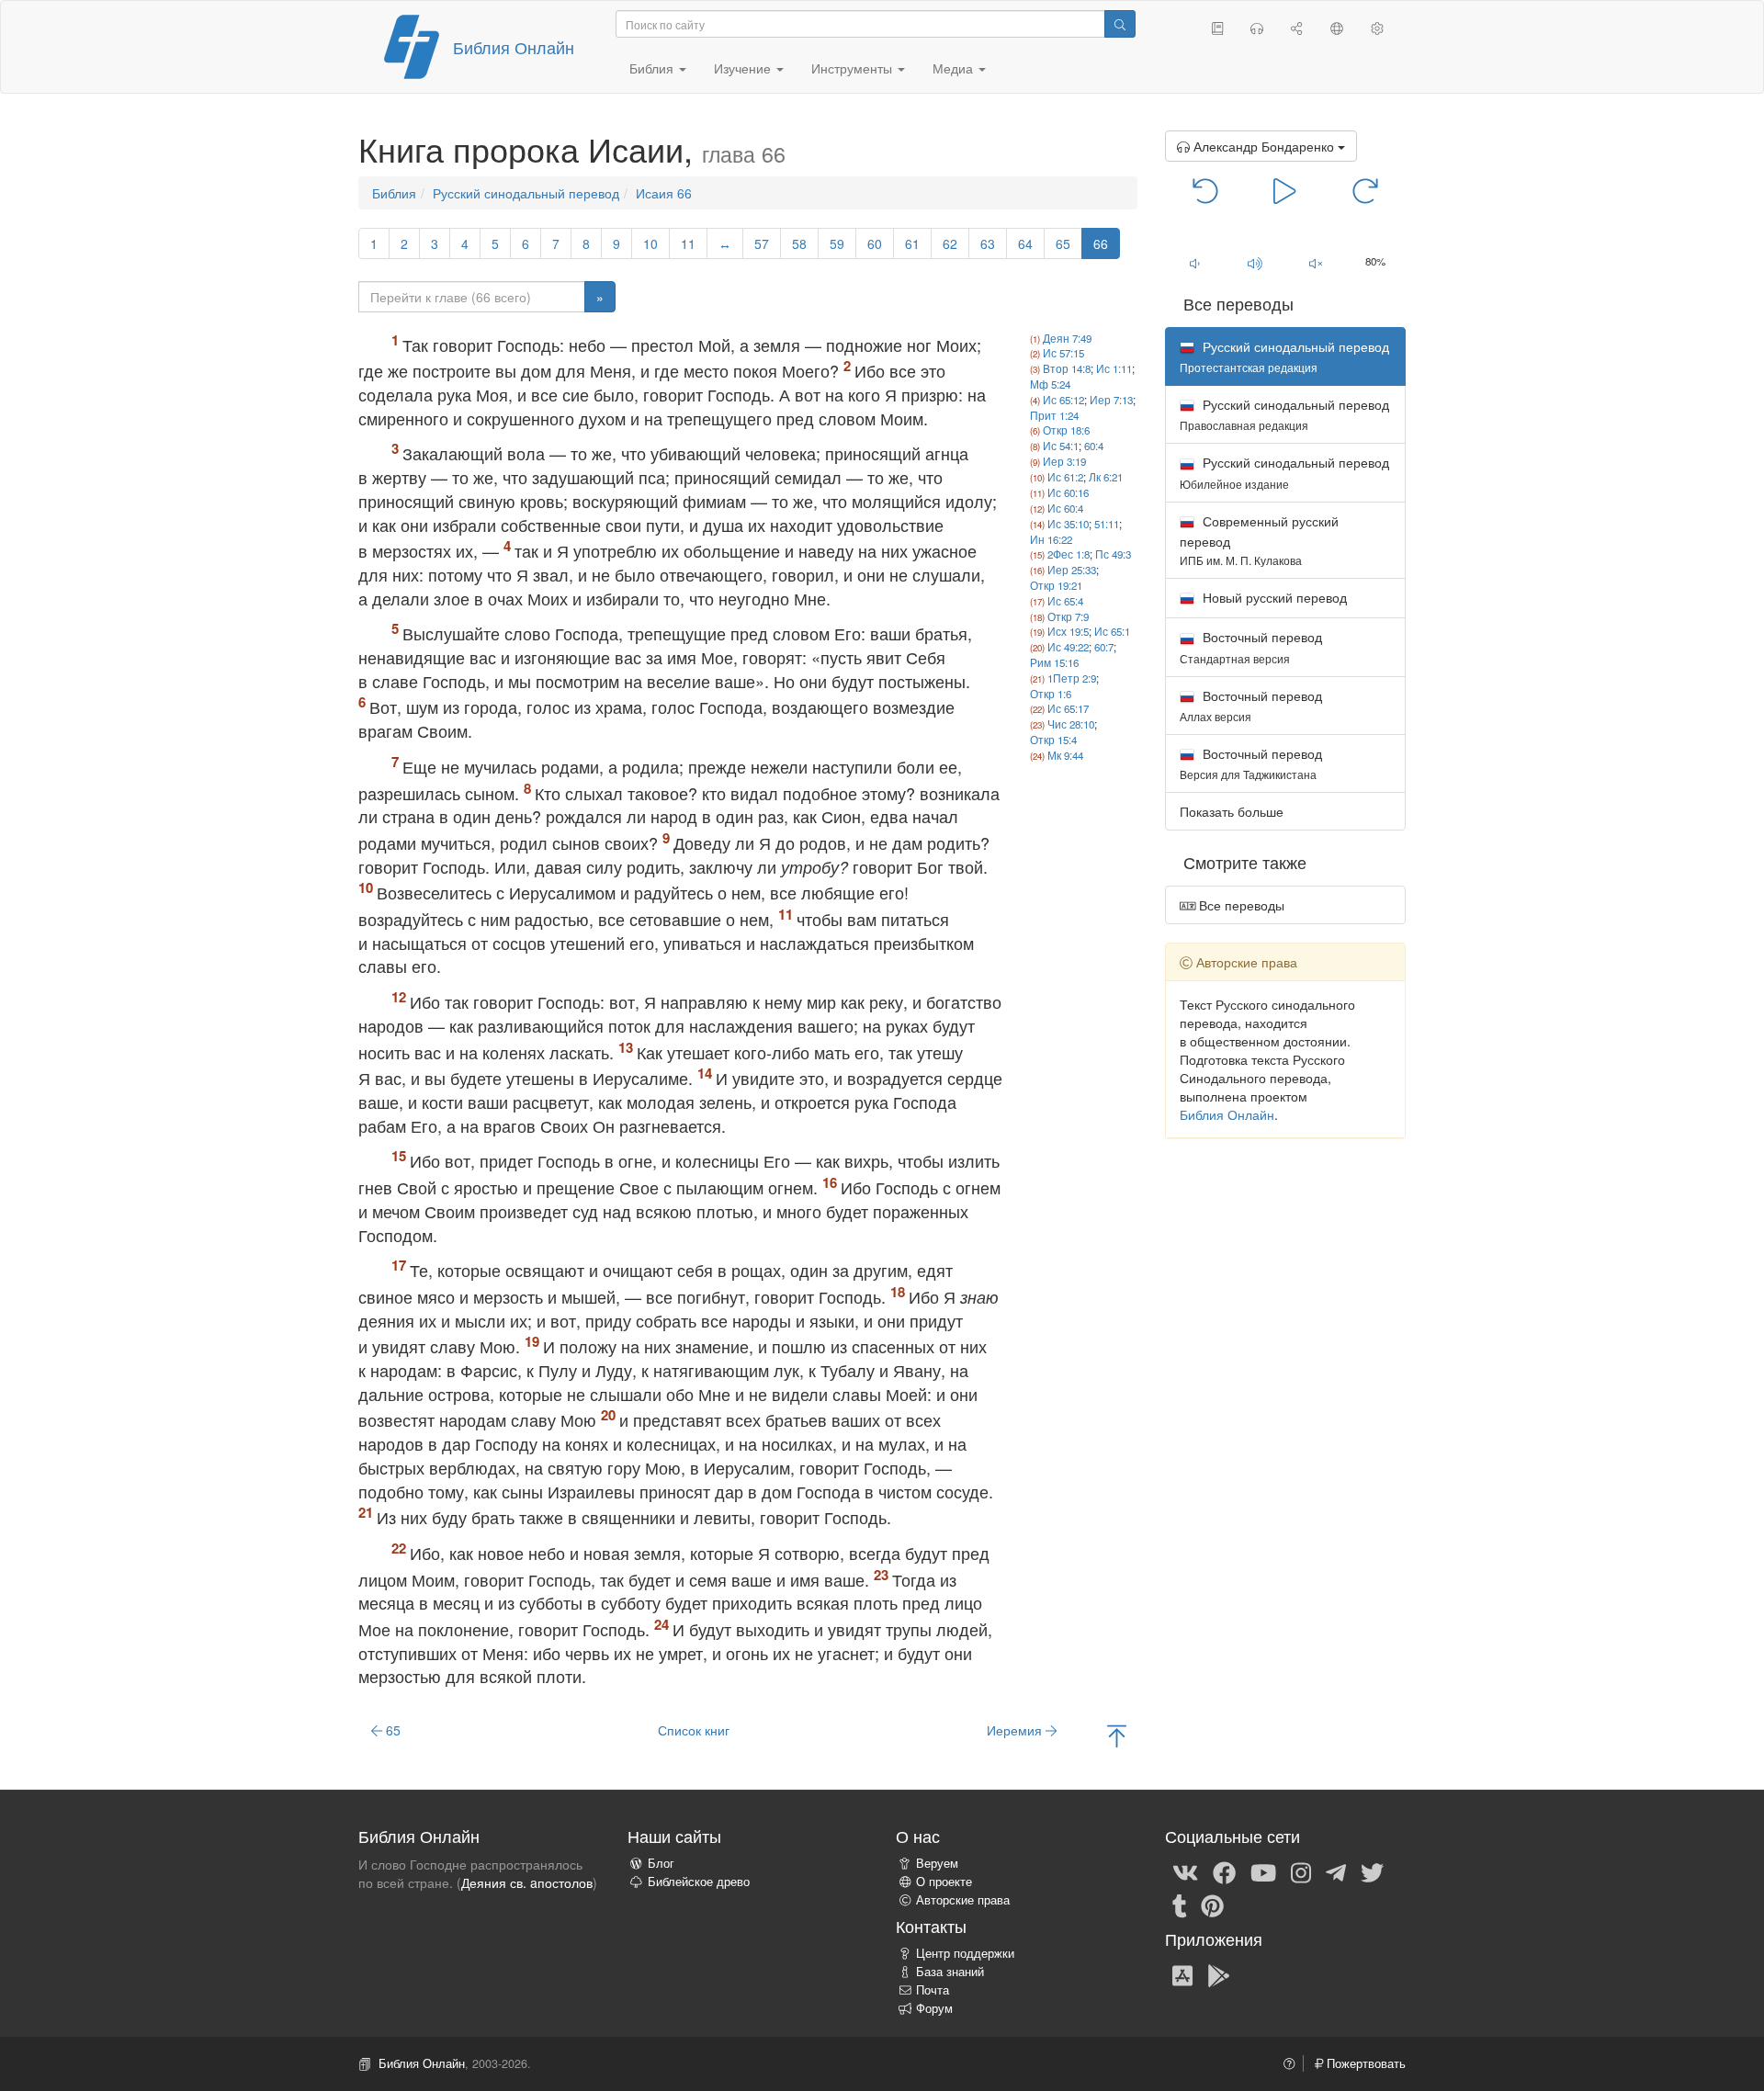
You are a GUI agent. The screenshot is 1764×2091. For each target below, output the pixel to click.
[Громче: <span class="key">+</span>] (1255, 263)
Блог (661, 1863)
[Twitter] (1372, 1871)
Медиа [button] (955, 68)
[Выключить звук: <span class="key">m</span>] (1316, 263)
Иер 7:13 (1111, 400)
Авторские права (963, 1900)
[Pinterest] (1212, 1905)
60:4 (1094, 446)
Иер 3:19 (1064, 461)
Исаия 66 (664, 193)
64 (1025, 243)
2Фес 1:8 (1069, 554)
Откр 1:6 (1051, 694)
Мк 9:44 (1065, 755)
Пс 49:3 (1113, 554)
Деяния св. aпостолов (527, 1882)
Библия (394, 193)
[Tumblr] (1180, 1905)
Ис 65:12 (1063, 400)
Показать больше (1232, 811)
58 (799, 243)
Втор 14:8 (1067, 368)
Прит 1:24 (1054, 415)
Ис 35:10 (1068, 524)
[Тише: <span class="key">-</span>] (1195, 263)
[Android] (1219, 1974)
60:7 (1104, 647)
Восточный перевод (1251, 646)
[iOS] (1182, 1974)
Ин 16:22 (1051, 539)
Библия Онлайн (514, 47)
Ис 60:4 (1065, 508)
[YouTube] (1263, 1871)
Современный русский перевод (1259, 540)
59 (837, 243)
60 (875, 243)
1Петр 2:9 (1072, 678)
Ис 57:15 (1063, 353)
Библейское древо (699, 1882)
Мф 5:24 (1050, 384)
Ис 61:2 (1065, 477)
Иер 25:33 (1072, 570)
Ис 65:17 (1068, 708)
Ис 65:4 (1065, 601)
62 (950, 243)
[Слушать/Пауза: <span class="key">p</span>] (1285, 189)
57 (762, 243)
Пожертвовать (1364, 2063)
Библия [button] (653, 68)
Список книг (694, 1730)
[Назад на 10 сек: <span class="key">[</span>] (1206, 189)
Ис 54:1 (1061, 446)
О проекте (944, 1882)
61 (912, 243)
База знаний (950, 1972)
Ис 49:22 (1068, 647)
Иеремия (1016, 1730)
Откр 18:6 (1066, 430)
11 (688, 243)
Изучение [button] (744, 68)
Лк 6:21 (1106, 477)
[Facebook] (1224, 1871)
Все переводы (1240, 905)
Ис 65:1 (1112, 631)
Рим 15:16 (1054, 662)
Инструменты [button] (854, 68)
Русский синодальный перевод (526, 193)
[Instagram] (1301, 1871)
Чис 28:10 (1071, 724)
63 (988, 243)
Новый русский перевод (1273, 597)
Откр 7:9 (1068, 616)
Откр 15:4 (1053, 740)
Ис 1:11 (1114, 368)
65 (1063, 243)
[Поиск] (1120, 24)
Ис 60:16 (1068, 492)
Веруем (937, 1863)
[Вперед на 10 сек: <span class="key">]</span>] (1365, 189)
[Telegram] (1336, 1871)
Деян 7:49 (1067, 338)
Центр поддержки (965, 1953)
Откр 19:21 (1056, 585)
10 (650, 243)
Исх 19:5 (1068, 631)
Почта (933, 1990)
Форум (934, 2008)
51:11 (1107, 524)
